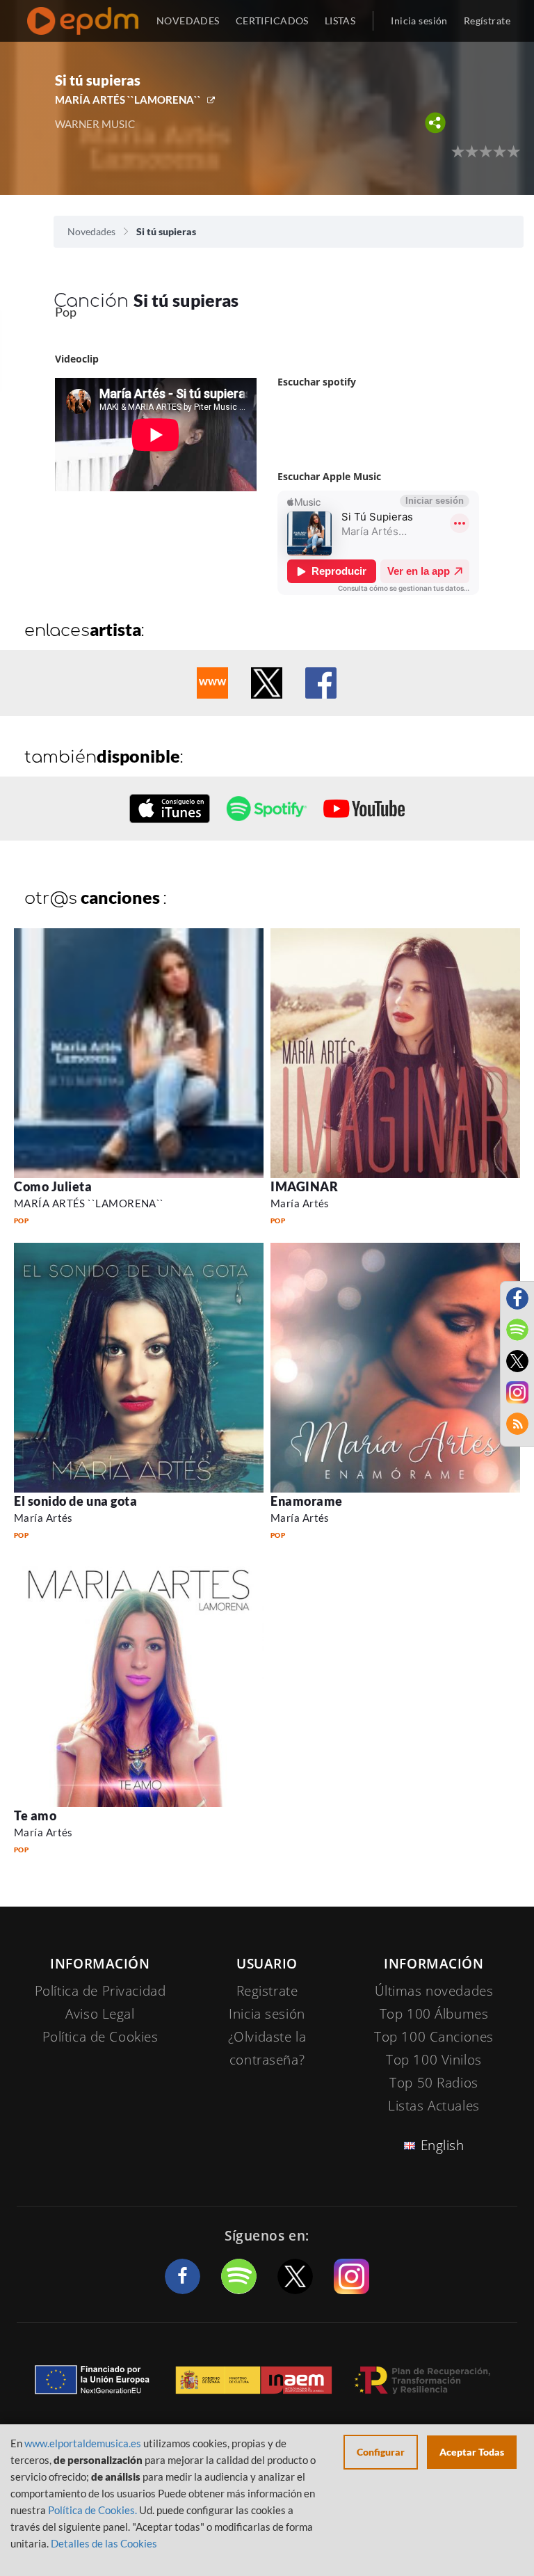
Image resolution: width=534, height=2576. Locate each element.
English (443, 2145)
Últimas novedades (434, 1991)
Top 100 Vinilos (434, 2060)
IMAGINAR (304, 1186)
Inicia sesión (419, 21)
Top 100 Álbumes (434, 2014)
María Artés (300, 1203)
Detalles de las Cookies (104, 2543)
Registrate (267, 1991)
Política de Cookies (100, 2037)
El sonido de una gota (75, 1501)
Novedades (91, 231)
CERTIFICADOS (272, 21)
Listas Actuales (434, 2106)
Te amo (35, 1815)
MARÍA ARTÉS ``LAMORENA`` (128, 100)
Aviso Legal (100, 2014)
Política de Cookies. (92, 2510)
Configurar (381, 2452)
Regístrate (487, 21)
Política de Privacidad (100, 1991)
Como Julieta (53, 1186)
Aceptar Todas (472, 2452)
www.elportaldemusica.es (83, 2443)
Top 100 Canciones (434, 2037)
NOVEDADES (188, 21)
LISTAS (340, 21)
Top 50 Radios (434, 2083)
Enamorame (307, 1501)
